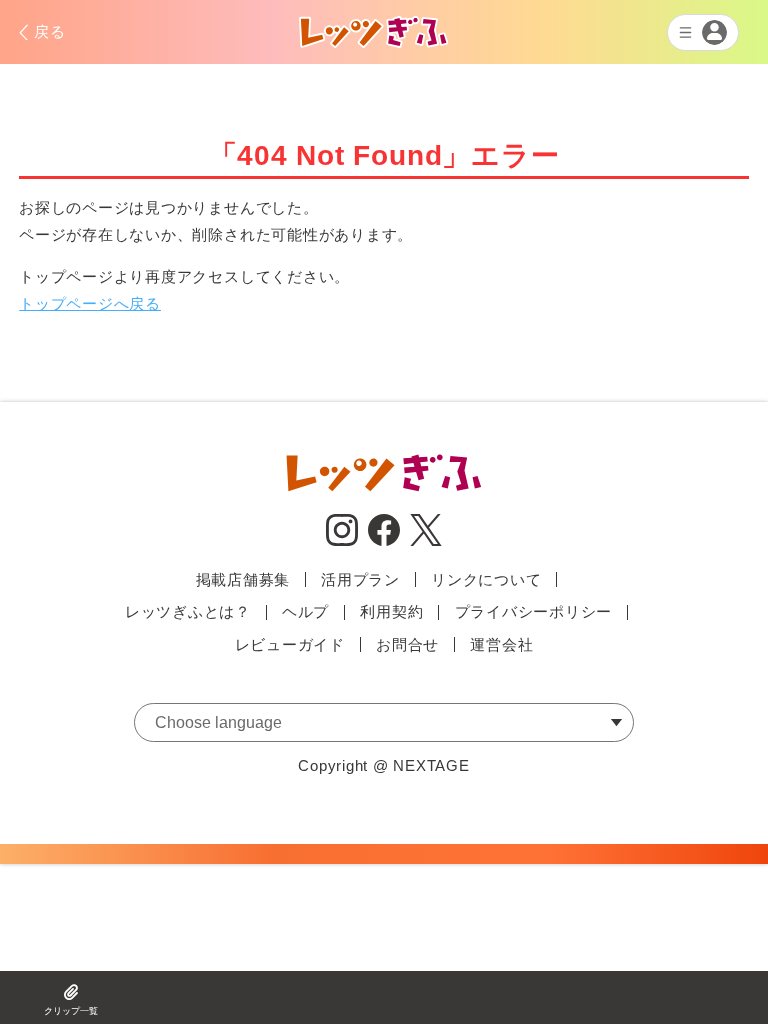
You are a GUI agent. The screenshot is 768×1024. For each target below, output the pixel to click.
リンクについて (486, 579)
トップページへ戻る (90, 303)
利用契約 (391, 611)
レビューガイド (290, 644)
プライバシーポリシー (534, 611)
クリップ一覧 (71, 1011)
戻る (50, 31)
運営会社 (501, 644)
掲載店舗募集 (243, 579)
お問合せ (407, 644)
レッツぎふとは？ (188, 611)
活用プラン (360, 579)
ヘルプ (305, 611)
